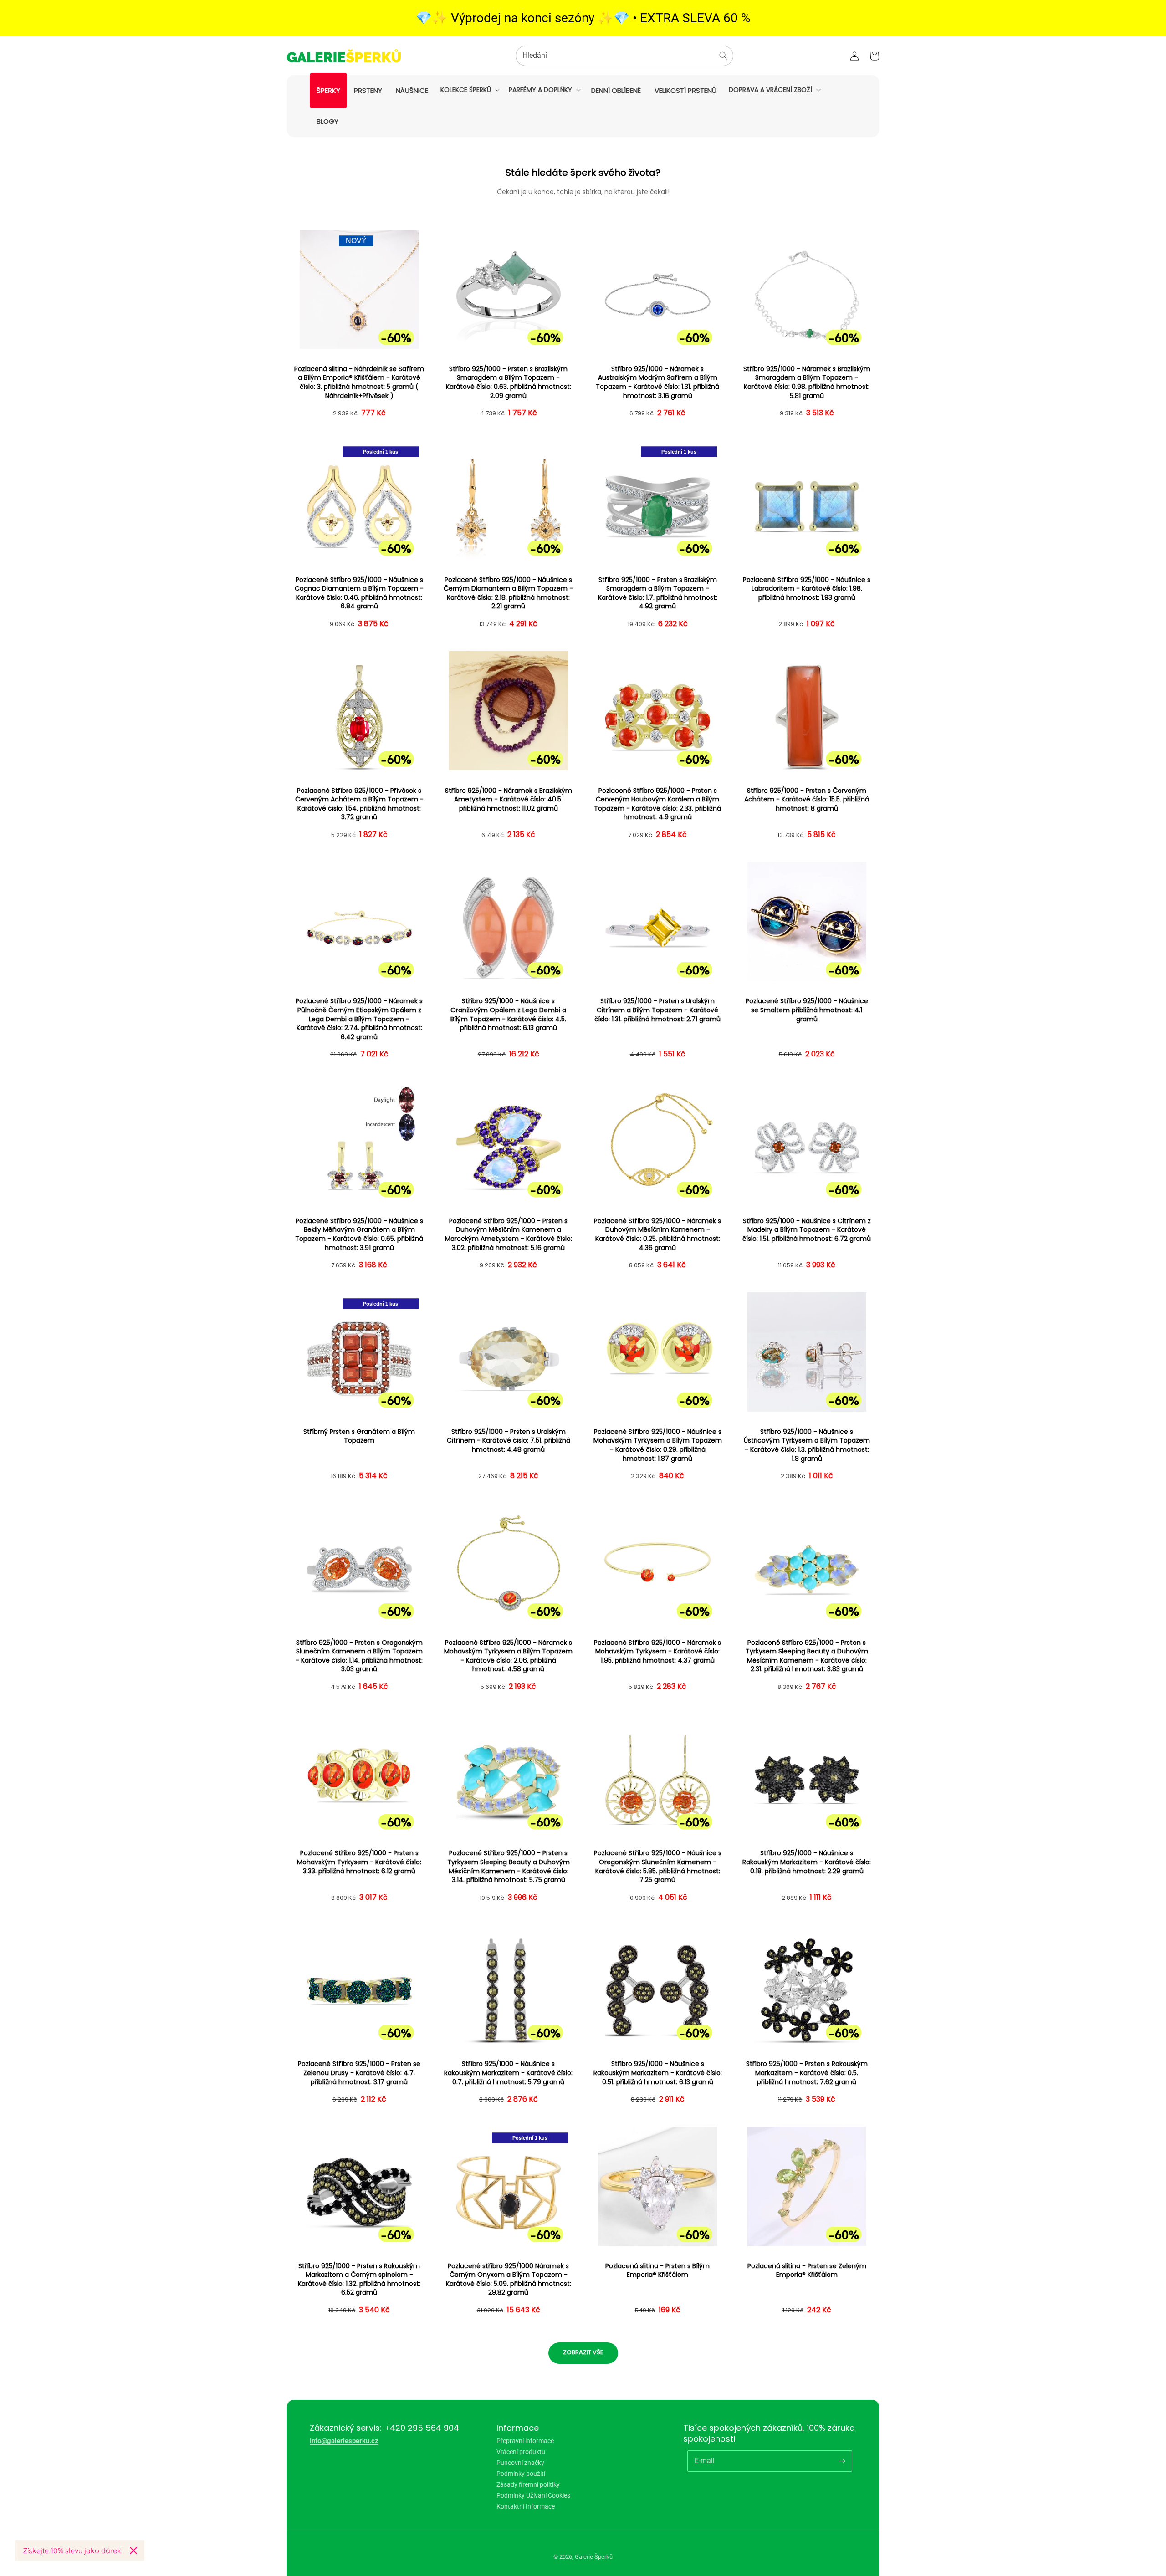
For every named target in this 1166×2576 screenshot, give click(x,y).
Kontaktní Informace (526, 2506)
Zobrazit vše (583, 2352)
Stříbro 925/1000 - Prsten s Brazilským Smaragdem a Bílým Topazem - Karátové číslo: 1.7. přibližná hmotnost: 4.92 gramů (658, 593)
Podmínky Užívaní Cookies (533, 2495)
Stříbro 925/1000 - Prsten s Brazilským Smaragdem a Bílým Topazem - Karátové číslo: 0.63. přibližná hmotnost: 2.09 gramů (509, 383)
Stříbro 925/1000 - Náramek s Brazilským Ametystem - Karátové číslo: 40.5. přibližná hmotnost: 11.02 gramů (509, 800)
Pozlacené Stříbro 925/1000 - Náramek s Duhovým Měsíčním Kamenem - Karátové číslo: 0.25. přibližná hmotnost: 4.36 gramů (657, 1234)
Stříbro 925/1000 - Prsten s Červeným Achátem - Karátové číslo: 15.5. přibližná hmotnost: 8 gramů (807, 800)
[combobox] (624, 56)
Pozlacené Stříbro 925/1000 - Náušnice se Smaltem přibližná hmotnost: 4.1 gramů (807, 1010)
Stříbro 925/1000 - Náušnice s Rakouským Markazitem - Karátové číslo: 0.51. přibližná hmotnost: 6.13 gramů (658, 2073)
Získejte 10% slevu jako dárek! (73, 2550)
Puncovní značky (520, 2463)
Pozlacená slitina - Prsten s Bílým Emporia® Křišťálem (657, 2271)
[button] (469, 90)
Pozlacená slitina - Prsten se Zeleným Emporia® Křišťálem (807, 2271)
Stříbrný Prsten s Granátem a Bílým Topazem (359, 1436)
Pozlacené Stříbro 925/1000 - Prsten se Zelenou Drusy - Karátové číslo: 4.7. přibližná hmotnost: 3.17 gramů (359, 2073)
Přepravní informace (525, 2441)
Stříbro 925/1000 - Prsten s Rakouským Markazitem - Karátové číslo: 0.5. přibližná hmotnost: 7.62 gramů (807, 2073)
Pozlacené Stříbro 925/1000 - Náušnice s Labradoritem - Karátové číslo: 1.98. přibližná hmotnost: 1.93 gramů (807, 589)
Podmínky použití (521, 2474)
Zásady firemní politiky (528, 2484)
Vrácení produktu (521, 2452)
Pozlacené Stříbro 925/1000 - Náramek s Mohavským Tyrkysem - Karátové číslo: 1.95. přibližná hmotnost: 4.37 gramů (657, 1652)
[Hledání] (723, 56)
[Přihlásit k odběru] (842, 2461)
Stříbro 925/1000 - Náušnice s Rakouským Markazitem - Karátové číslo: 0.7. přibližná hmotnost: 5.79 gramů (508, 2073)
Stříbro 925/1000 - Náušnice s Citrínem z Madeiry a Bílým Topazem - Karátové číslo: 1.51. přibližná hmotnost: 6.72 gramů (807, 1230)
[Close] (133, 2550)
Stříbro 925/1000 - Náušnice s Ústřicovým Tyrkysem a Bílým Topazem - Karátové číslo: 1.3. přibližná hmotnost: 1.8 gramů (807, 1445)
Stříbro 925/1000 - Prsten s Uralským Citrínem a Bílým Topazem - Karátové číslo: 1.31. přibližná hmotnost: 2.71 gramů (657, 1010)
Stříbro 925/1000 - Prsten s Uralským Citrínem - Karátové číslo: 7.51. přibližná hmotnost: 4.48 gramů (509, 1441)
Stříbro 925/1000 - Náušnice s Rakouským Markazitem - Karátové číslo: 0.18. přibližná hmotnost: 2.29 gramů (807, 1862)
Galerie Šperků (594, 2557)
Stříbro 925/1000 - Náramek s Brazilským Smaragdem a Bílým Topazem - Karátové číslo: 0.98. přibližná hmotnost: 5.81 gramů (807, 383)
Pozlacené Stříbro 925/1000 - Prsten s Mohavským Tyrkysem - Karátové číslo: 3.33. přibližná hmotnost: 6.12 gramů (359, 1862)
